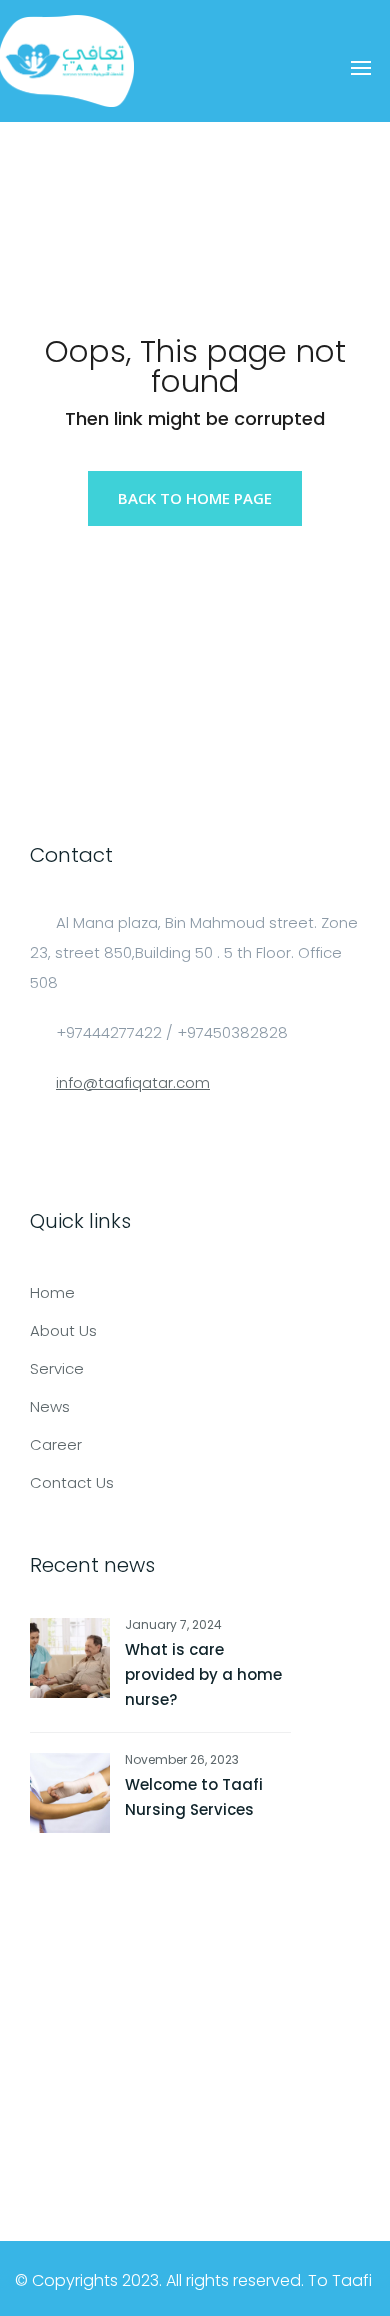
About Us (63, 1330)
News (50, 1406)
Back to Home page (195, 498)
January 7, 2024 (173, 1624)
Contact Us (72, 1482)
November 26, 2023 (182, 1759)
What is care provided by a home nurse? (203, 1674)
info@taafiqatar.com (133, 1082)
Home (52, 1292)
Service (57, 1368)
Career (56, 1444)
